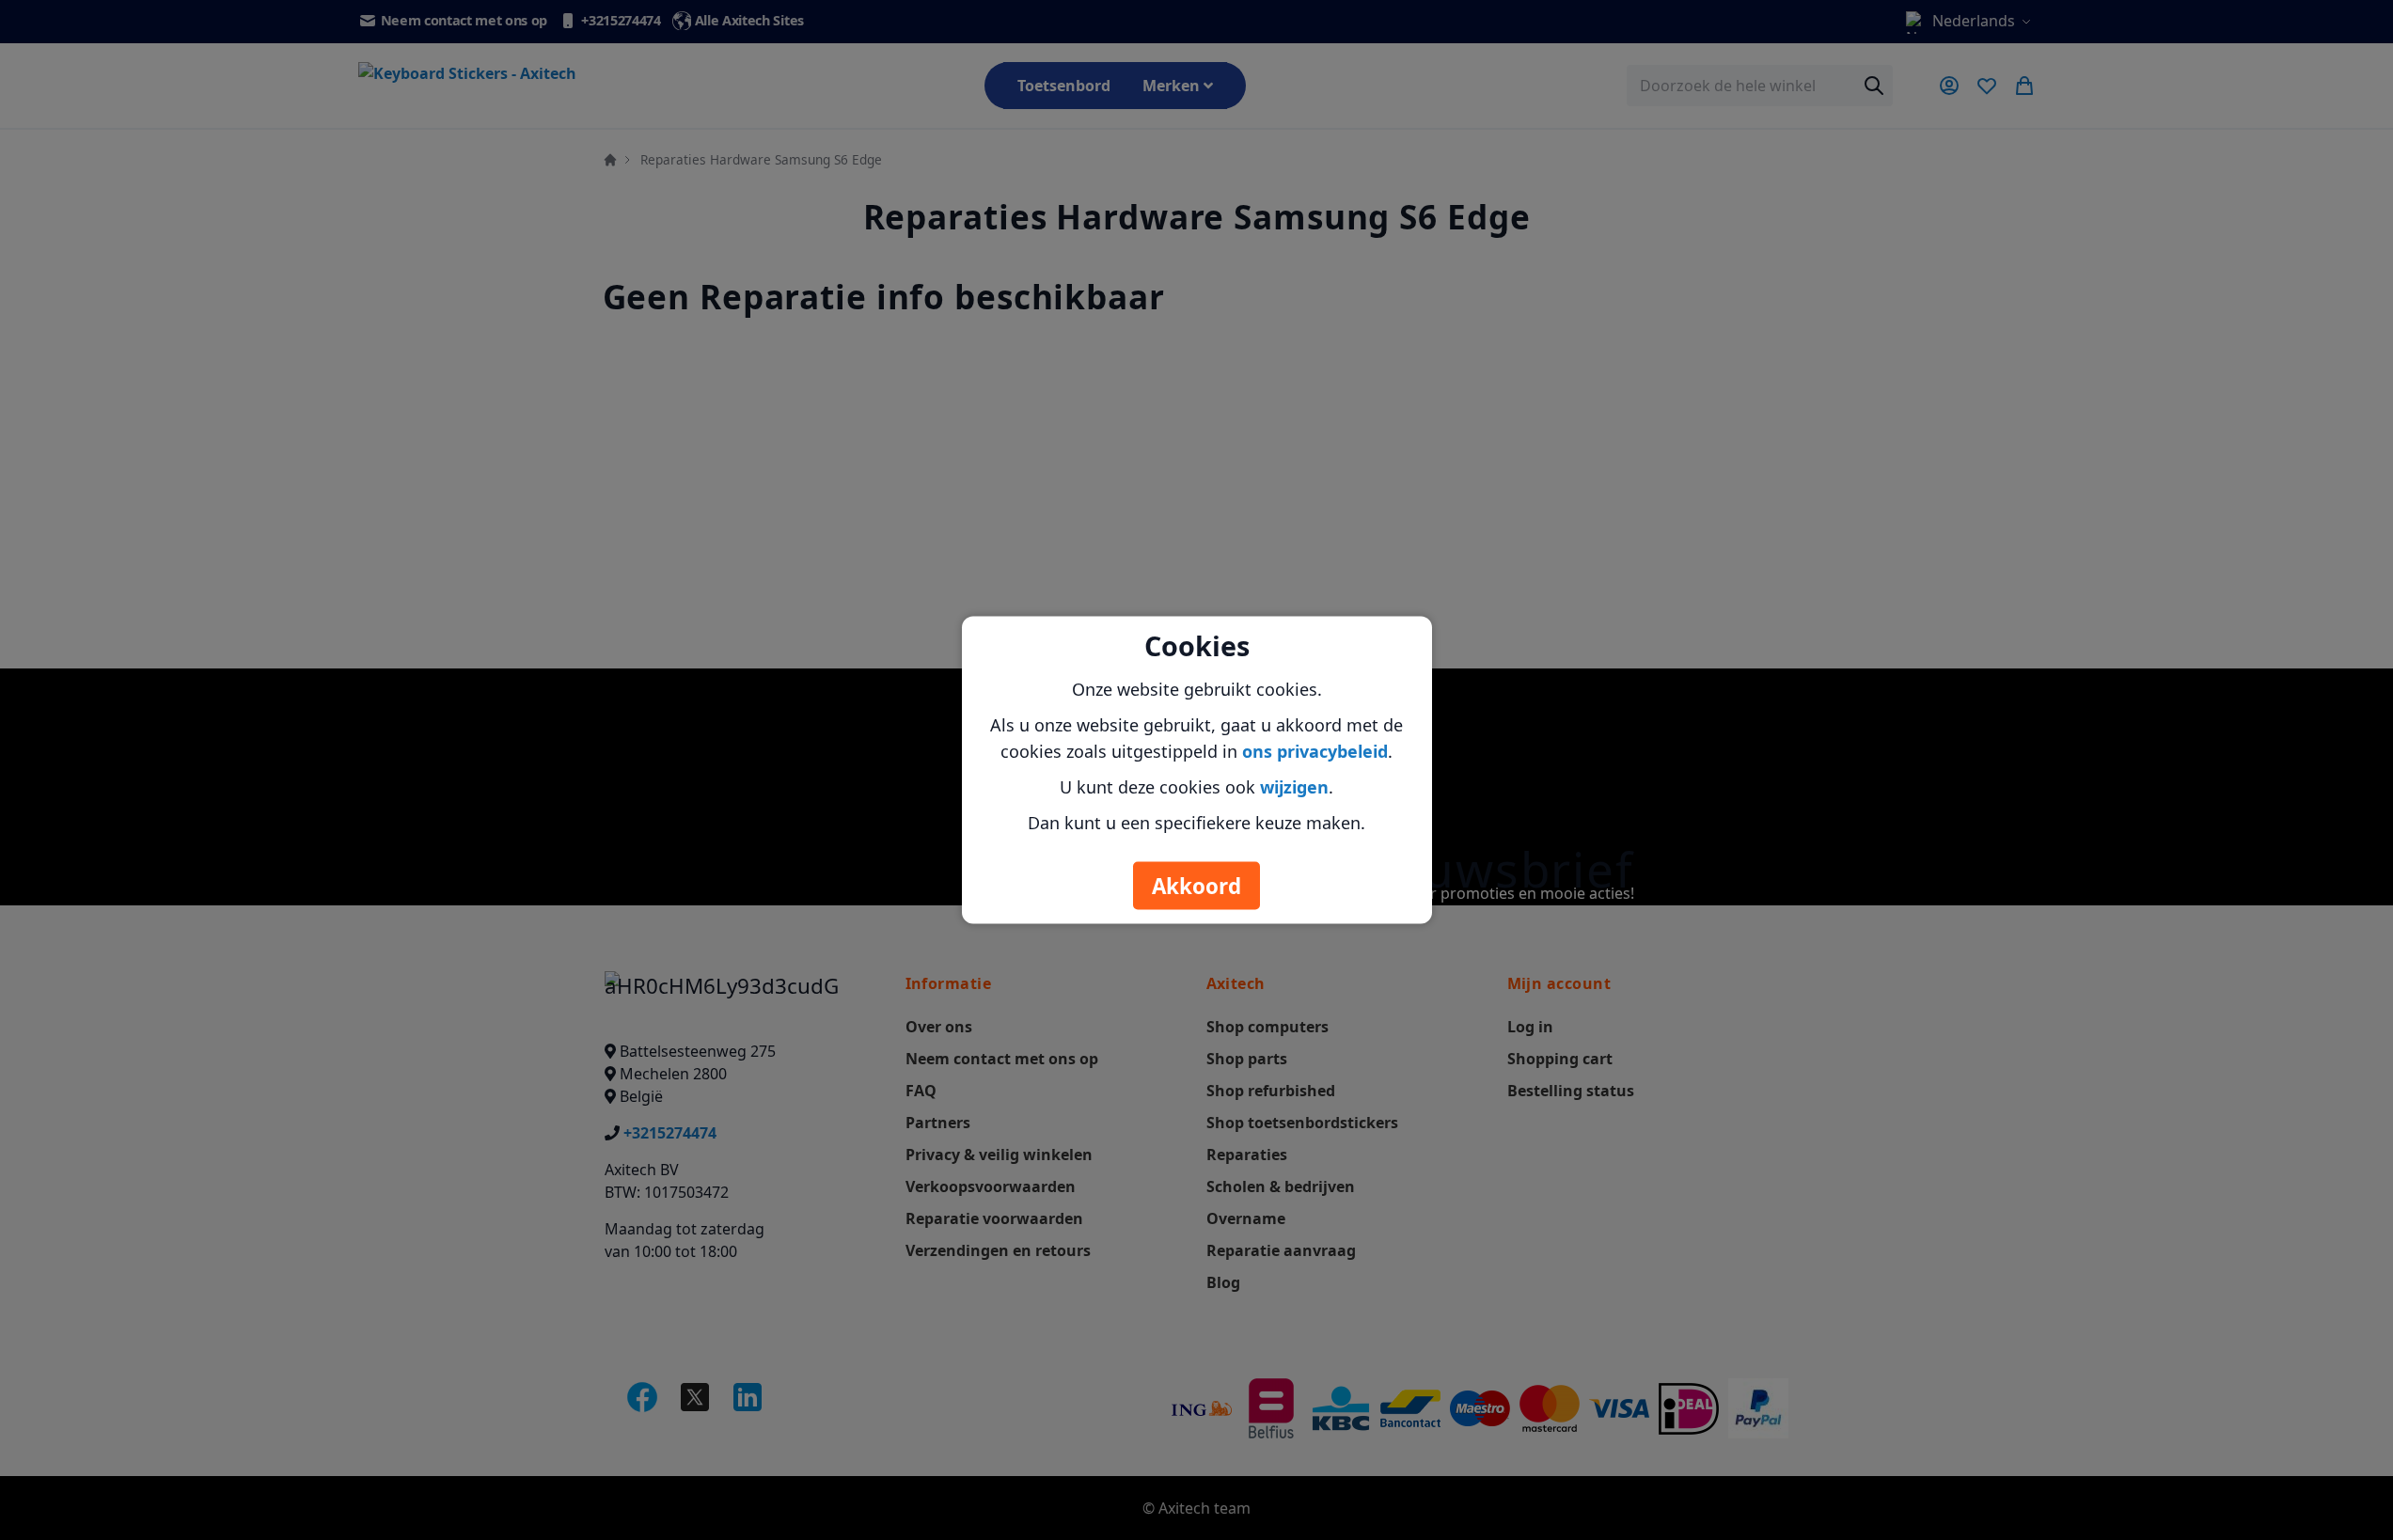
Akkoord (1196, 886)
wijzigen (1294, 787)
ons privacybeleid (1315, 751)
